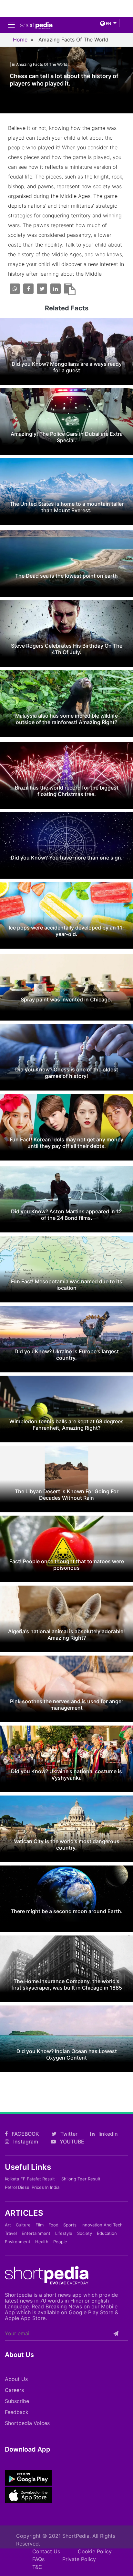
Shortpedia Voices (27, 2423)
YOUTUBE (71, 2142)
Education (107, 2233)
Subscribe (17, 2401)
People (60, 2242)
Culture (23, 2225)
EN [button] (108, 23)
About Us (16, 2379)
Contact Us (46, 2551)
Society (85, 2233)
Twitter (68, 2134)
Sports (70, 2225)
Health (42, 2242)
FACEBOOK (25, 2134)
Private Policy (79, 2559)
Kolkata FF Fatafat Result (30, 2179)
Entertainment (36, 2233)
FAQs (38, 2559)
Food (53, 2225)
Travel (11, 2233)
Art (8, 2225)
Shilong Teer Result (81, 2179)
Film (40, 2225)
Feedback (17, 2412)
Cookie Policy (95, 2551)
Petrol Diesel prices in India (32, 2187)
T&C (37, 2567)
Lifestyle (64, 2233)
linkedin (107, 2134)
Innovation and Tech (102, 2225)
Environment (18, 2242)
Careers (14, 2390)
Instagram (25, 2142)
